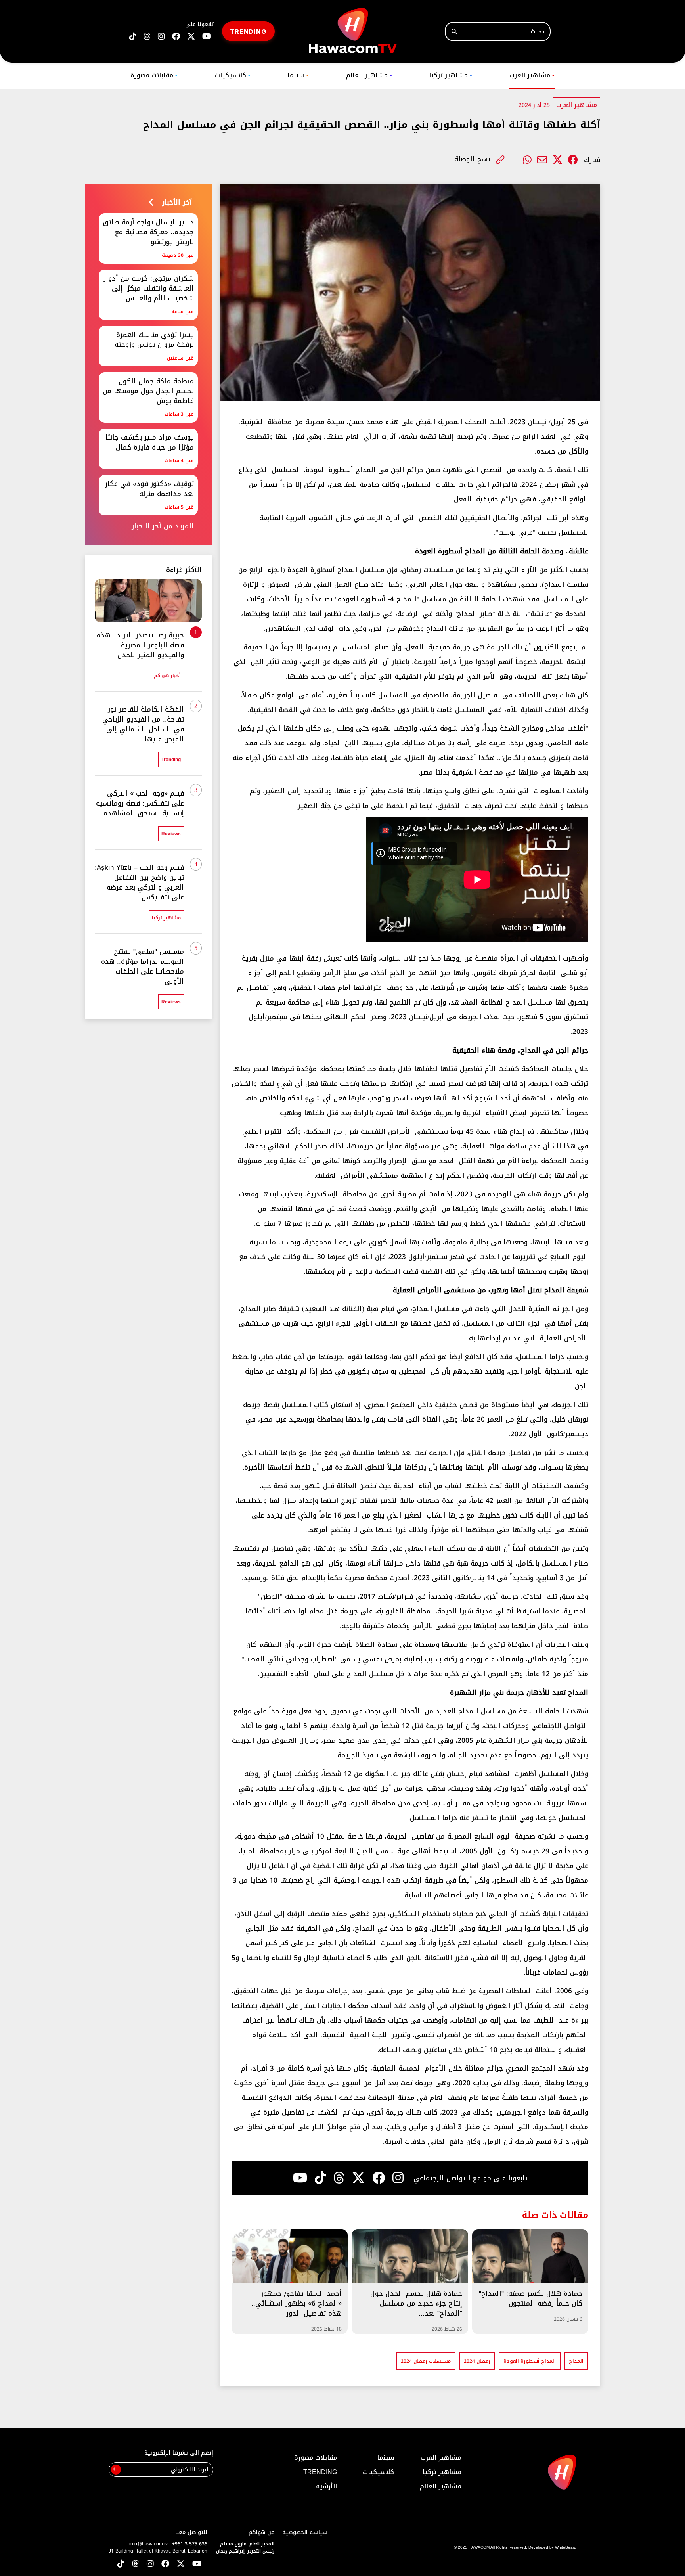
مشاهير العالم (369, 75)
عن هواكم (261, 2532)
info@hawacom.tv (148, 2544)
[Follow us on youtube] (207, 37)
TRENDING (248, 31)
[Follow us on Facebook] (176, 37)
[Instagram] (398, 2178)
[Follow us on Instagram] (161, 37)
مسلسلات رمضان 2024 (426, 2361)
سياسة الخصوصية (305, 2532)
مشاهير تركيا (451, 75)
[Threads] (147, 37)
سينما (298, 75)
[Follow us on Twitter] (181, 2564)
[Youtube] (300, 2178)
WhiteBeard (566, 2547)
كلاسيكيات (233, 75)
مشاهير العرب (532, 75)
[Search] (454, 32)
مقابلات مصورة (154, 75)
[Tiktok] (320, 2178)
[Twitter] (558, 160)
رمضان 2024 (477, 2361)
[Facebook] (573, 160)
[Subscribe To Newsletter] (116, 2470)
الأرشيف (325, 2486)
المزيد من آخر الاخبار (163, 526)
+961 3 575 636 (190, 2544)
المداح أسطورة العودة (530, 2361)
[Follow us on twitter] (191, 37)
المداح (576, 2361)
